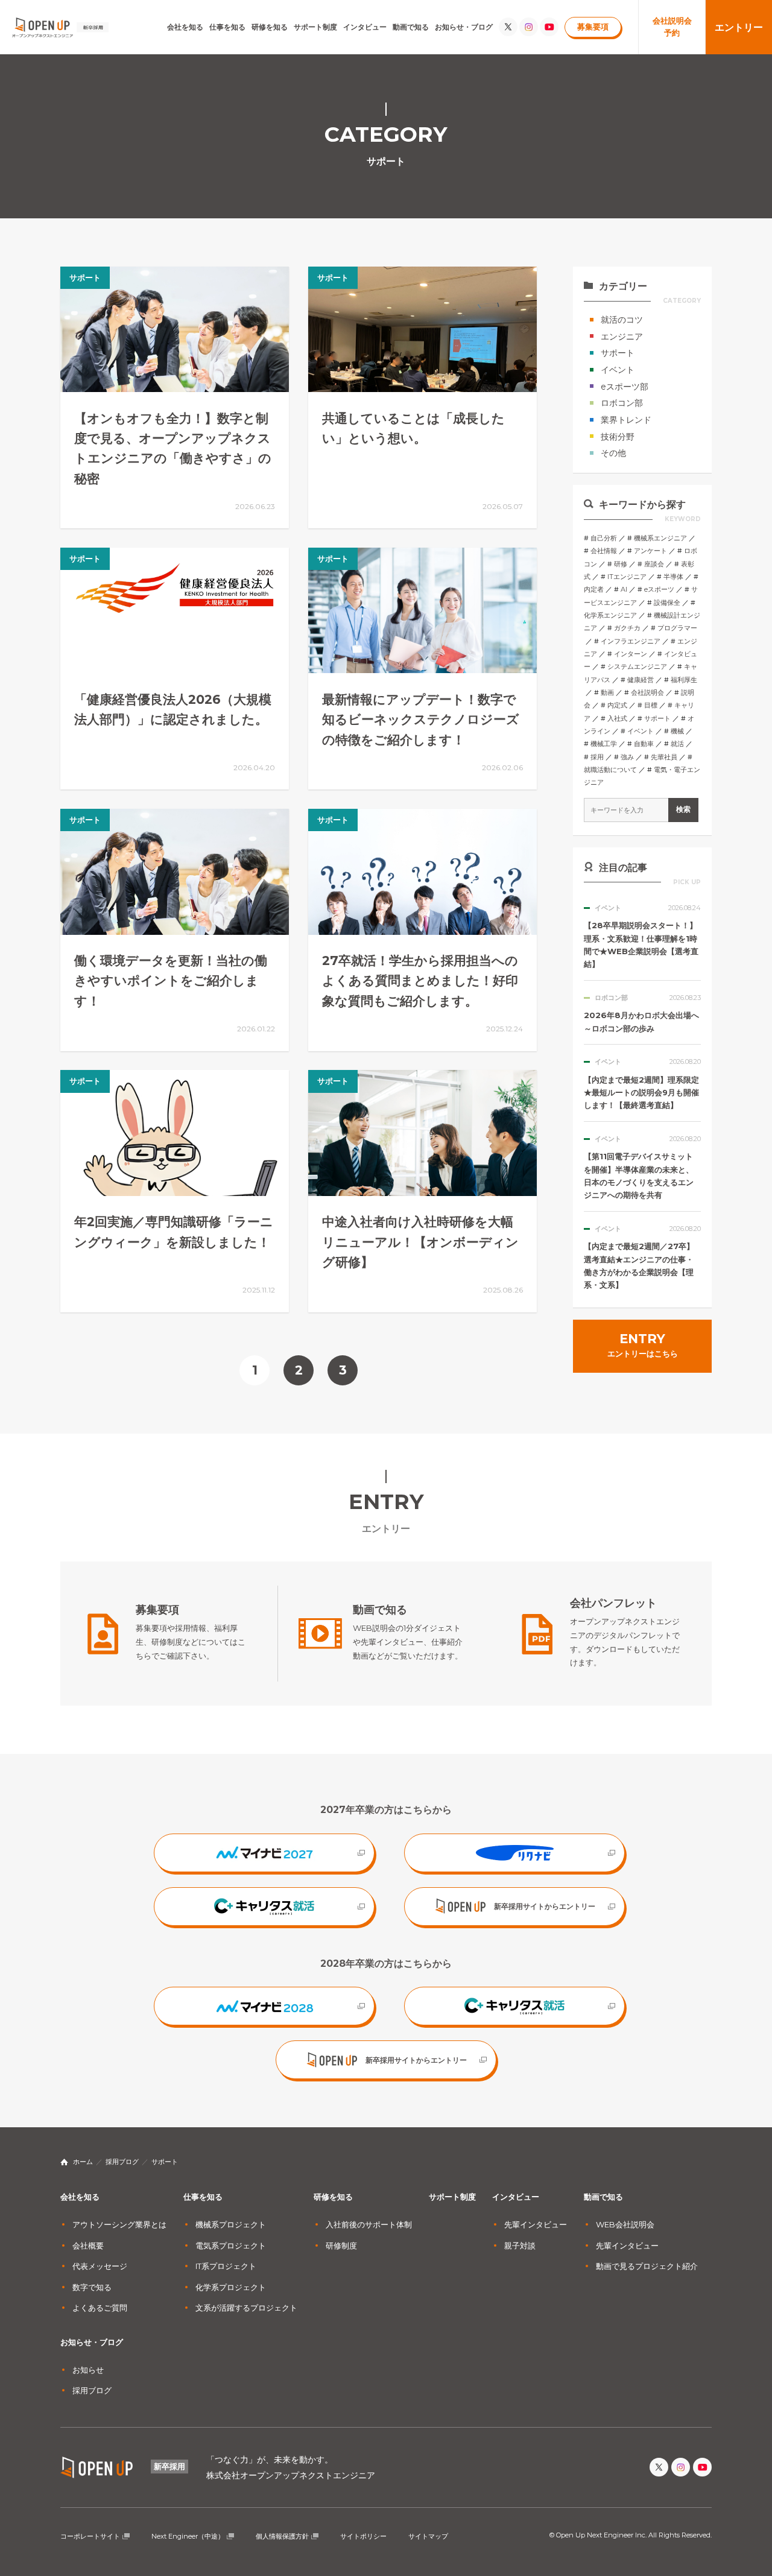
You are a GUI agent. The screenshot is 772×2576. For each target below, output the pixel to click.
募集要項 (593, 27)
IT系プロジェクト (226, 2266)
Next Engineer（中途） (188, 2536)
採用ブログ (122, 2162)
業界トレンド (626, 420)
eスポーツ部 (625, 387)
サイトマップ (428, 2536)
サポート (618, 353)
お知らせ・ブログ (464, 27)
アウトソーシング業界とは (119, 2224)
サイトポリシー (363, 2536)
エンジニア (622, 337)
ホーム (83, 2162)
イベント (618, 370)
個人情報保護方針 (282, 2536)
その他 (613, 453)
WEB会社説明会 (625, 2224)
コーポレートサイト (90, 2536)
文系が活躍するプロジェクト (246, 2308)
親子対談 (520, 2245)
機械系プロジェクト (231, 2224)
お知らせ (88, 2370)
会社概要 (88, 2245)
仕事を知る (227, 27)
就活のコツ (622, 320)
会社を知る (185, 27)
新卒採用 (169, 2466)
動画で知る (411, 27)
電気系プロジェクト (231, 2245)
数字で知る (92, 2287)
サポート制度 (315, 27)
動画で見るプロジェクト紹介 (647, 2266)
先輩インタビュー (536, 2224)
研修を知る (270, 27)
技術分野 (618, 437)
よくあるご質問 (100, 2308)
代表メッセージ (100, 2266)
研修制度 (341, 2245)
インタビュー (365, 27)
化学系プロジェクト (231, 2287)
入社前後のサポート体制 (369, 2224)
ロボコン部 (622, 403)
